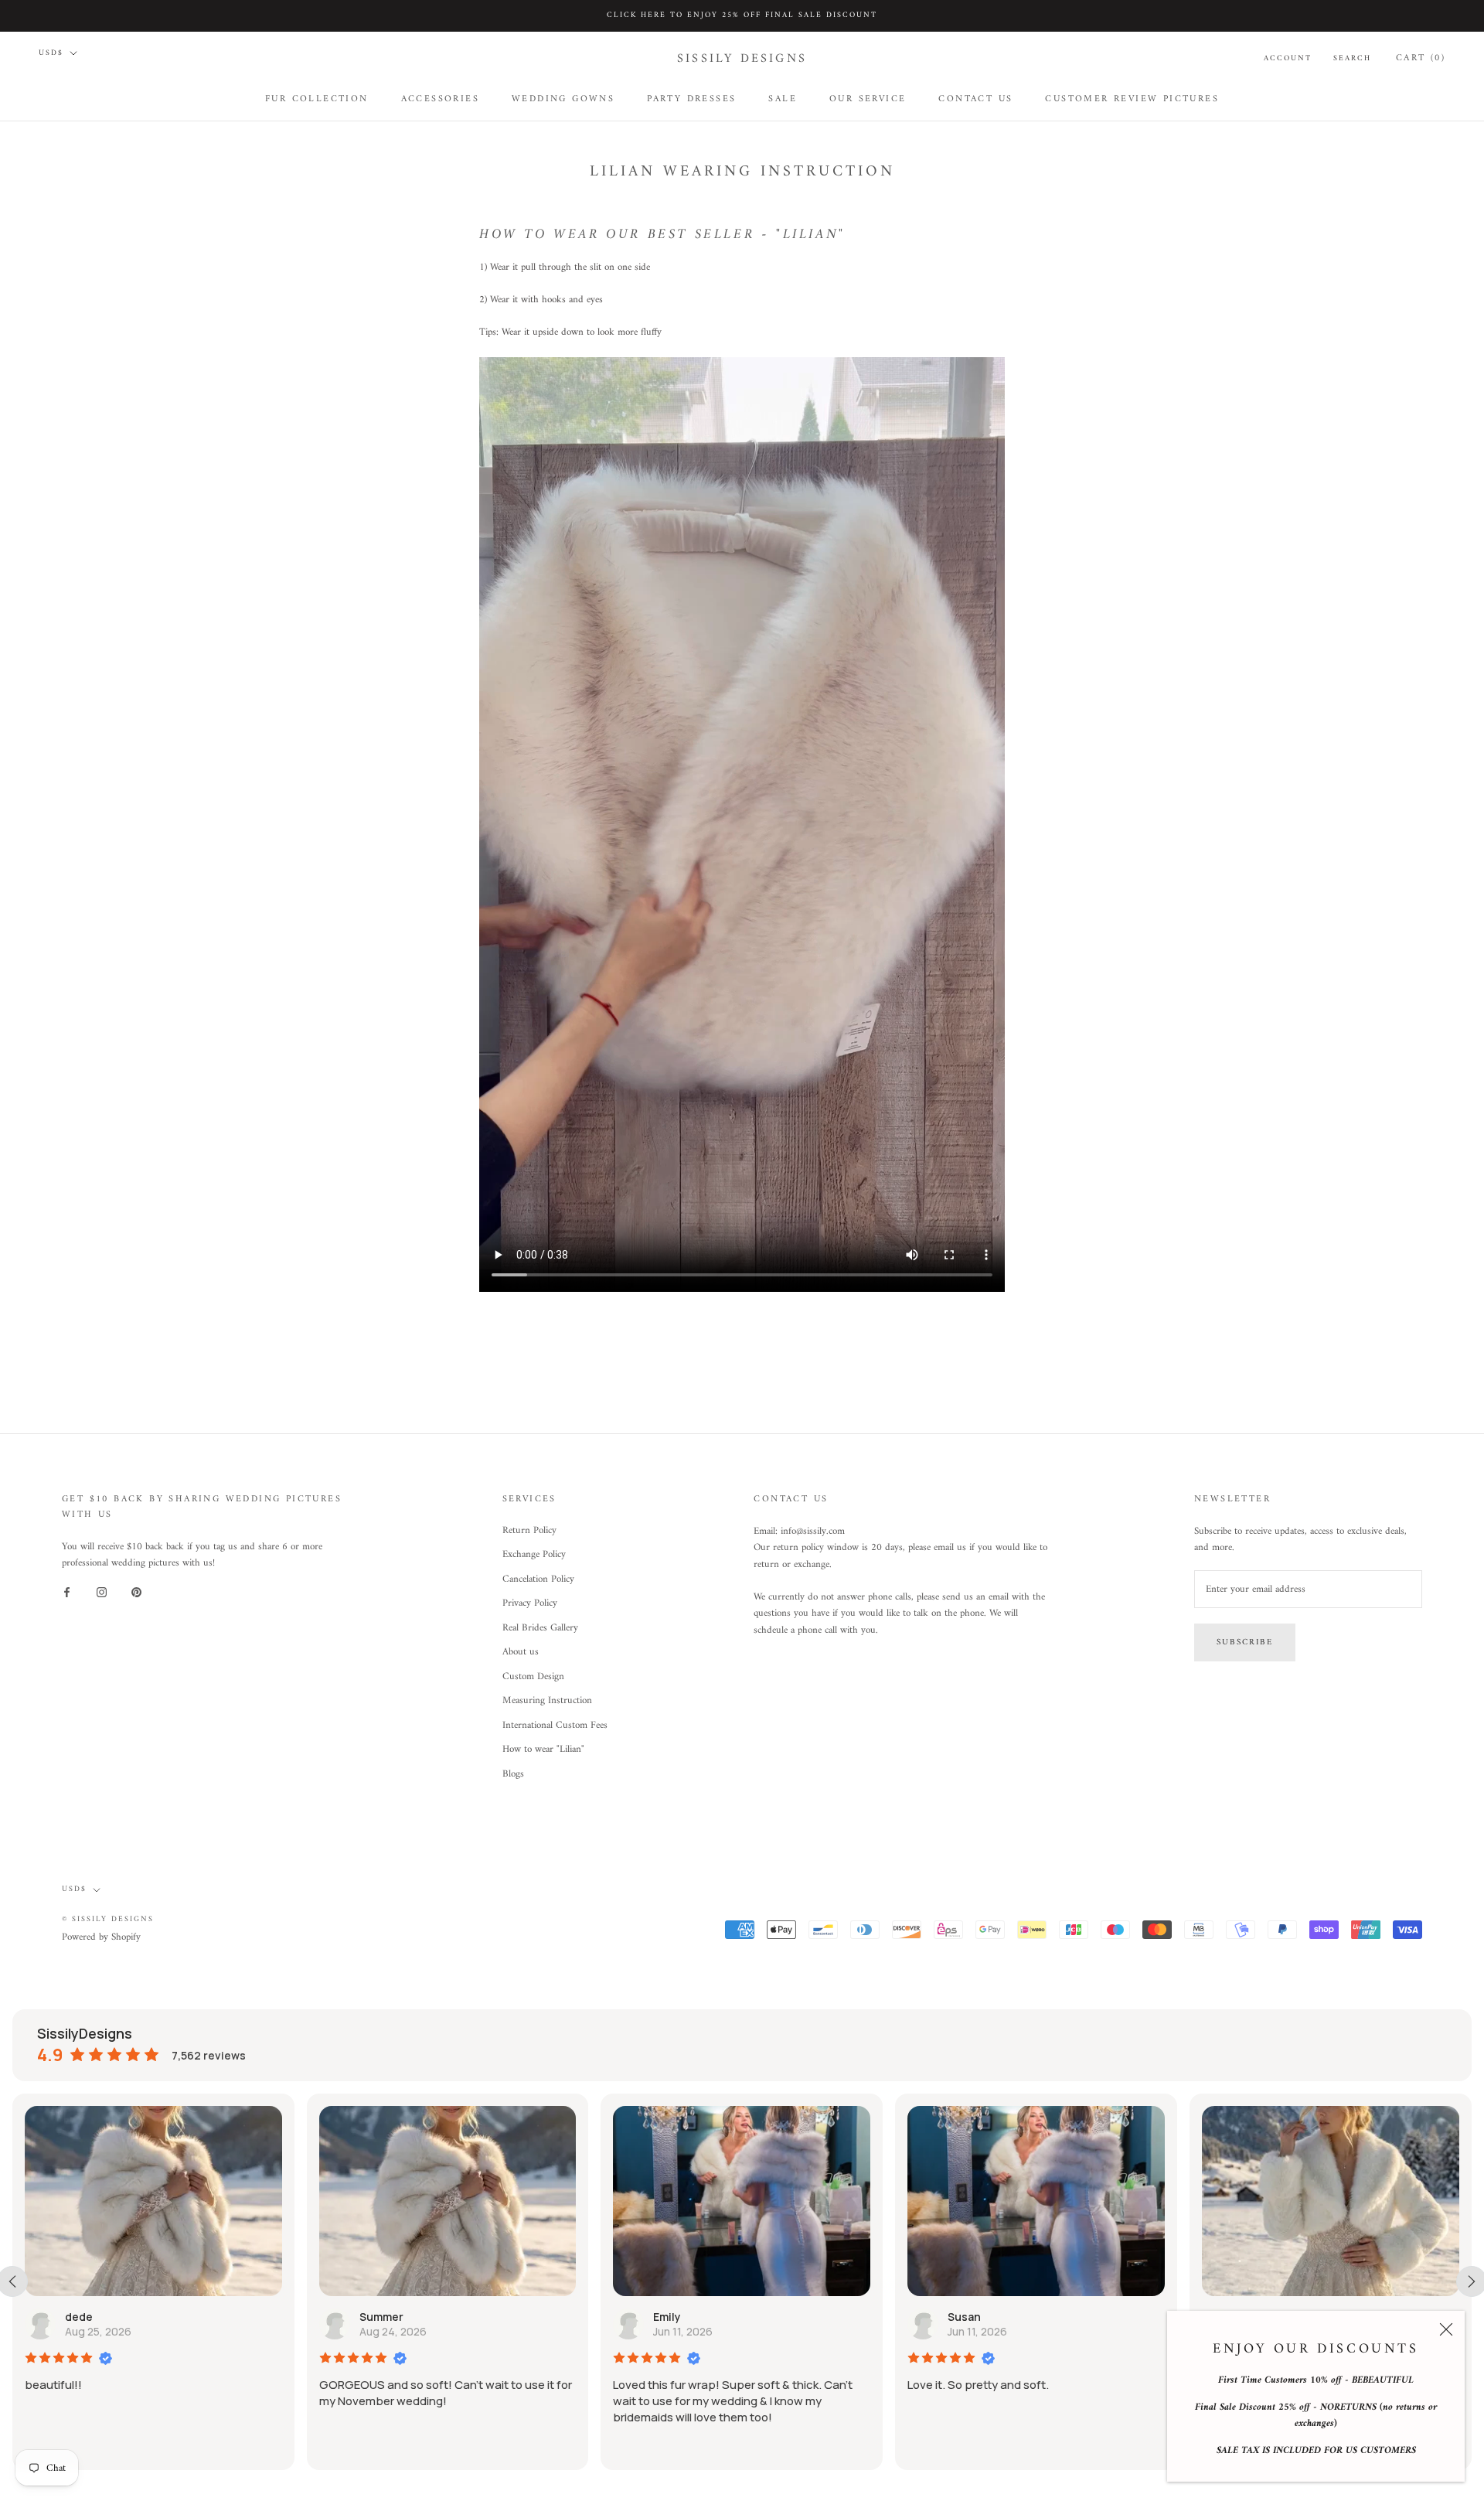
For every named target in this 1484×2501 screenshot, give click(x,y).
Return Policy (529, 1531)
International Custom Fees (555, 1726)
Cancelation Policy (538, 1579)
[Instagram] (102, 1592)
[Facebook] (67, 1592)
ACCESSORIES (440, 99)
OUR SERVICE (868, 99)
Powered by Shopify (101, 1937)
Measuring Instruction (547, 1701)
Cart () (1421, 58)
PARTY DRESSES (691, 99)
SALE (783, 99)
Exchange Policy (534, 1555)
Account (1288, 58)
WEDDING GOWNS (563, 99)
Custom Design (533, 1677)
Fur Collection (317, 99)
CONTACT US (975, 99)
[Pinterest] (136, 1592)
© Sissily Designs (108, 1919)
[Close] (1446, 2329)
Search (1352, 58)
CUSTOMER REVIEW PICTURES (1132, 99)
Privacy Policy (530, 1603)
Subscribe (1245, 1642)
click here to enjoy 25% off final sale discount (742, 15)
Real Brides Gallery (540, 1628)
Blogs (513, 1774)
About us (521, 1652)
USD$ (51, 53)
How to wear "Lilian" (543, 1750)
